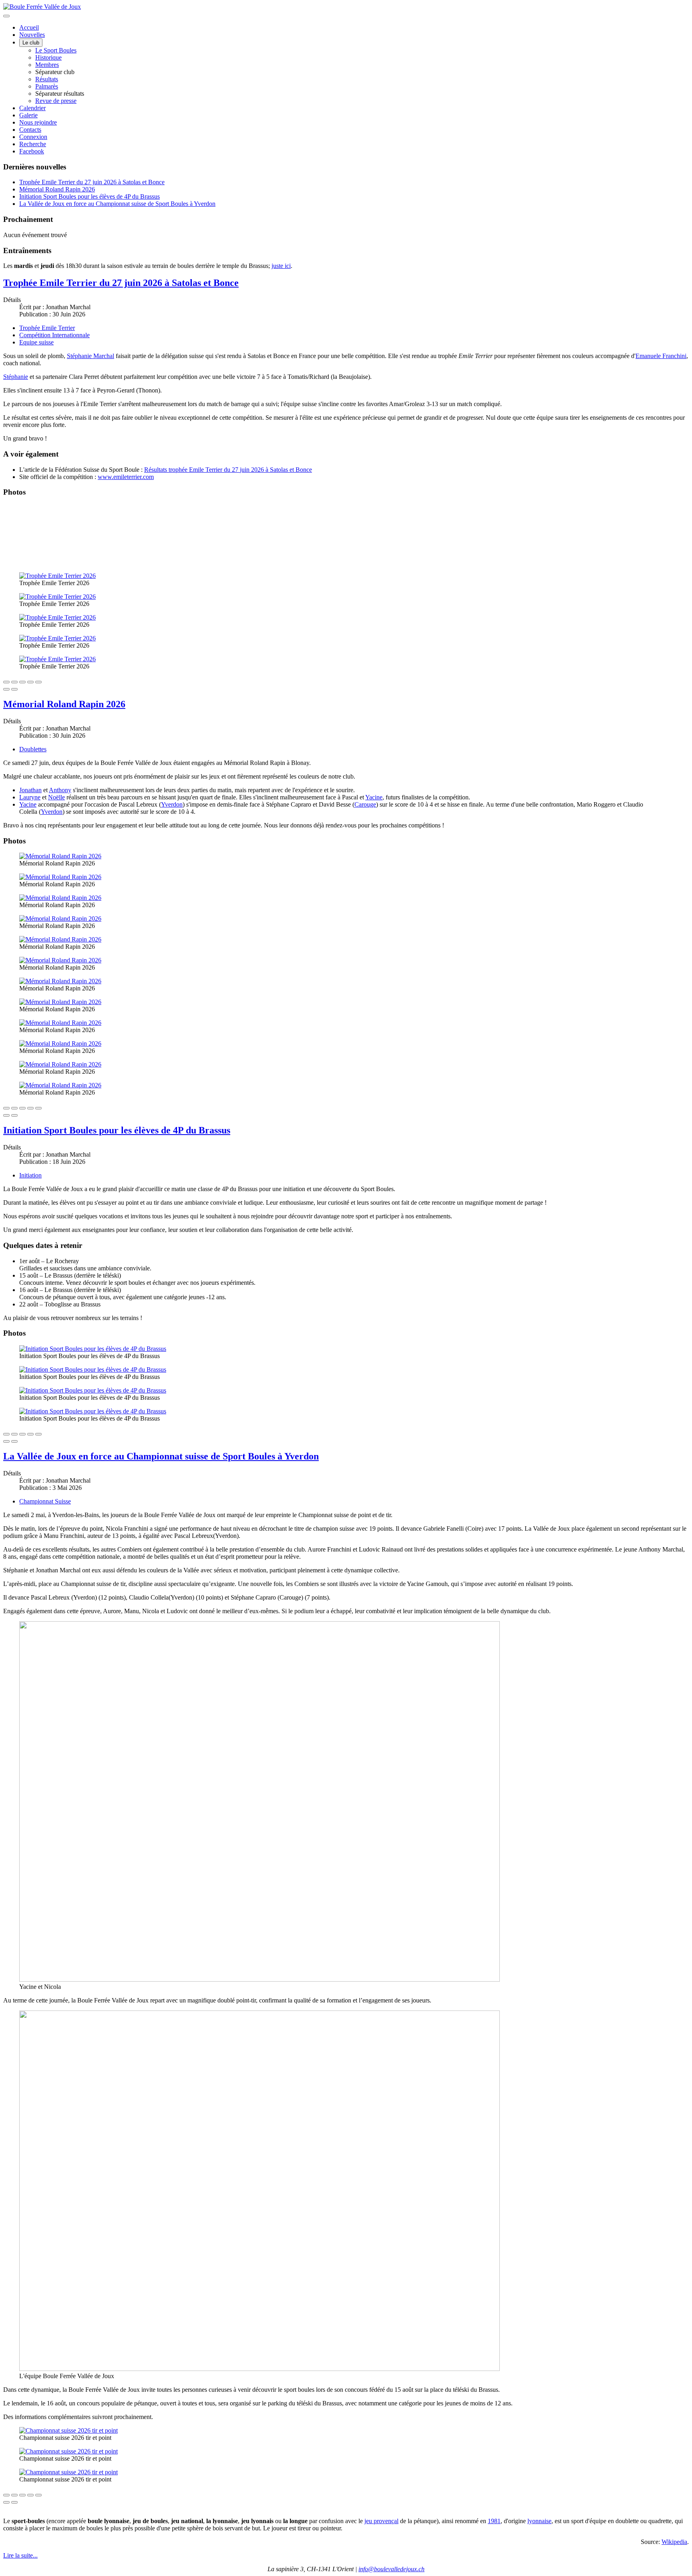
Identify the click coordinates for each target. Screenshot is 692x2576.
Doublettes (33, 749)
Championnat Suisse (45, 1501)
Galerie (28, 115)
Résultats (47, 79)
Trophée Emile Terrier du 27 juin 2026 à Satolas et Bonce (92, 182)
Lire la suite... (20, 2555)
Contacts (30, 130)
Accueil (29, 27)
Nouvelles (32, 35)
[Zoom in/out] (30, 682)
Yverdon (172, 804)
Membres (47, 65)
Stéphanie (16, 377)
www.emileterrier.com (126, 477)
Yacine (374, 797)
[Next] (14, 689)
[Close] (6, 682)
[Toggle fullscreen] (22, 682)
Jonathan (30, 790)
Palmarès (47, 86)
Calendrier (32, 108)
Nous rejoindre (38, 122)
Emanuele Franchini (661, 356)
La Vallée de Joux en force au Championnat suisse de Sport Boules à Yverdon (117, 204)
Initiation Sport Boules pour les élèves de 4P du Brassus (90, 196)
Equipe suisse (36, 342)
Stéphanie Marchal (91, 356)
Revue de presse (56, 101)
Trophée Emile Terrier (47, 328)
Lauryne (30, 797)
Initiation (30, 1175)
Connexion (33, 137)
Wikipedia (674, 2542)
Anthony (60, 790)
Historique (48, 57)
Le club (31, 43)
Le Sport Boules (56, 50)
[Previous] (6, 689)
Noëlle (56, 797)
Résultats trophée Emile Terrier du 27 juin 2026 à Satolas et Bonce (228, 470)
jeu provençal (381, 2521)
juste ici (281, 266)
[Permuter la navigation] (6, 16)
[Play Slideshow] (38, 682)
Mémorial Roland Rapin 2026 (57, 189)
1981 (494, 2521)
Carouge (365, 804)
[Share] (14, 682)
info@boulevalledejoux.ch (391, 2569)
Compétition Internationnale (54, 335)
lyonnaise (539, 2521)
